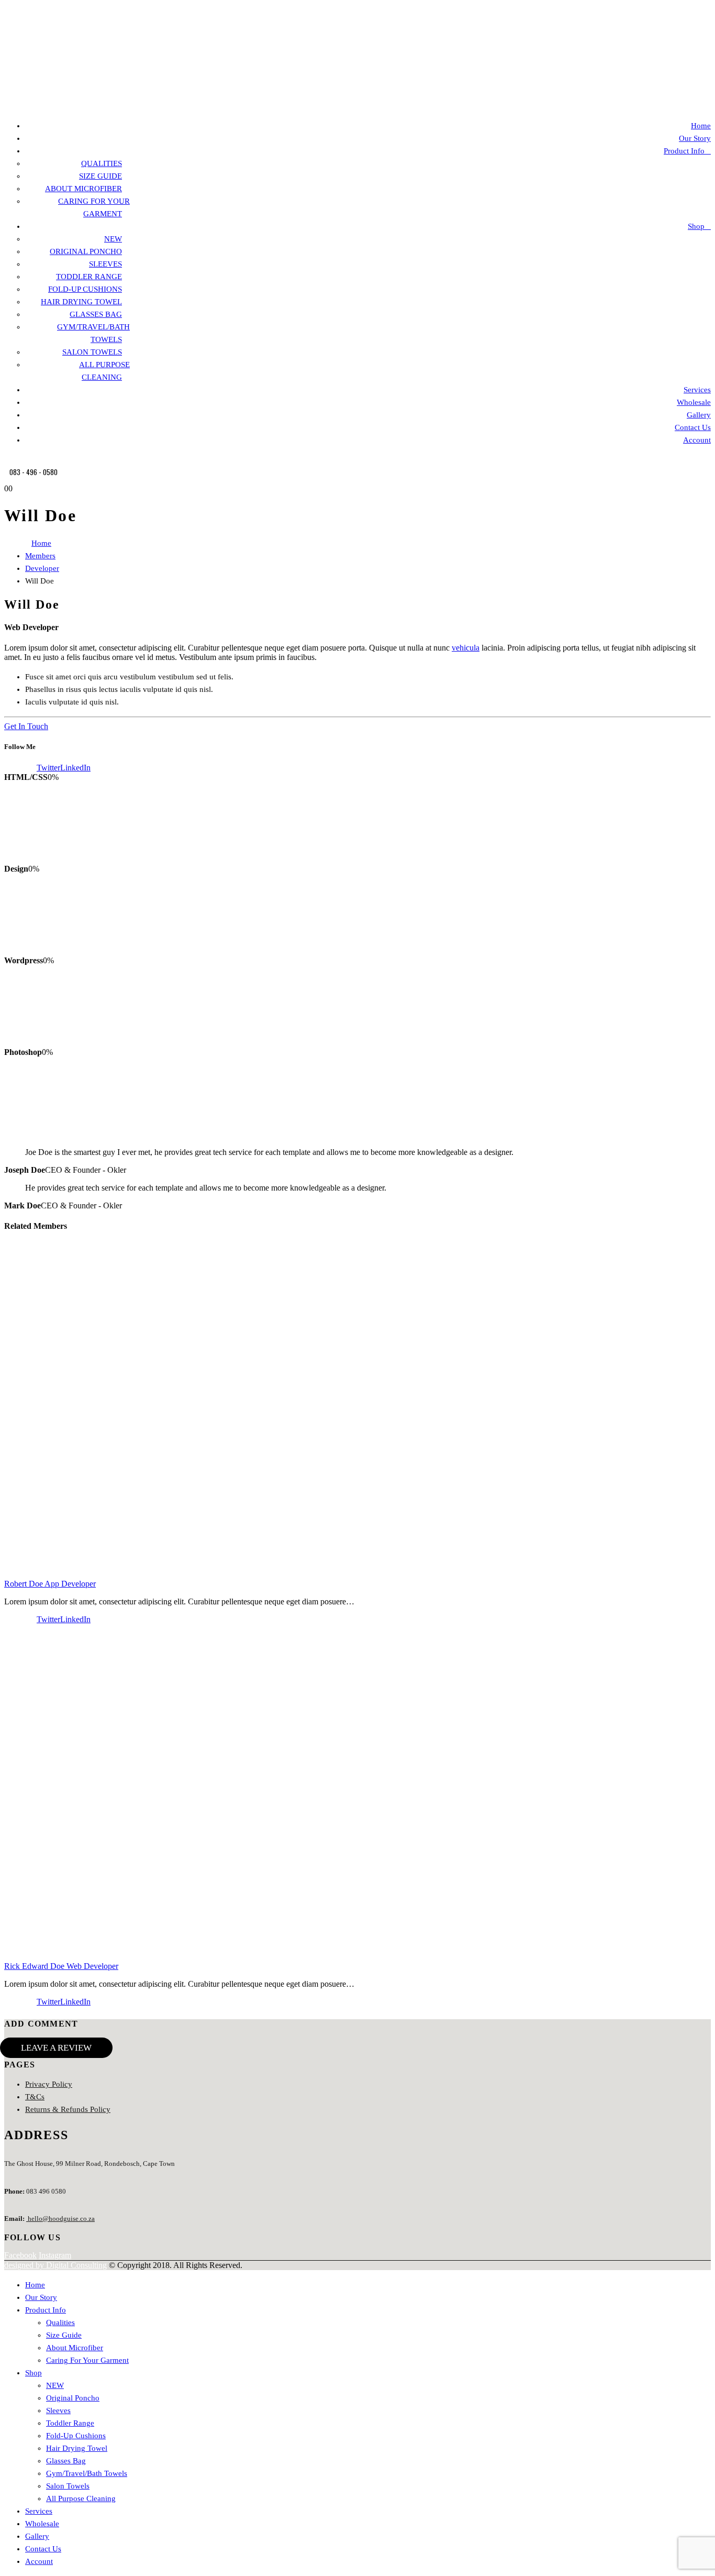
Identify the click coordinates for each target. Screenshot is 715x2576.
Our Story (695, 138)
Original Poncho (86, 251)
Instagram (55, 2255)
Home (701, 126)
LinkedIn (75, 768)
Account (697, 440)
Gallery (699, 415)
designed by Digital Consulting (55, 2265)
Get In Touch (26, 726)
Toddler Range (89, 277)
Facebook (20, 768)
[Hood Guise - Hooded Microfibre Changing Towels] (57, 106)
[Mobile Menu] (9, 460)
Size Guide (100, 176)
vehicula (466, 648)
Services (697, 390)
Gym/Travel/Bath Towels (87, 2473)
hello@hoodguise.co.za (60, 2219)
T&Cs (35, 2097)
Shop (696, 226)
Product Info (684, 151)
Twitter (48, 768)
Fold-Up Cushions (85, 289)
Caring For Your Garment (87, 2360)
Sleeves (105, 264)
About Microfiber (83, 189)
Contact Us (693, 427)
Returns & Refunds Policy (68, 2109)
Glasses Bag (96, 314)
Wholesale (694, 402)
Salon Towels (92, 352)
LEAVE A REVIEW (56, 2048)
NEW (113, 239)
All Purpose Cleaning (81, 2498)
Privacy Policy (49, 2084)
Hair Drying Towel (81, 302)
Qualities (102, 163)
